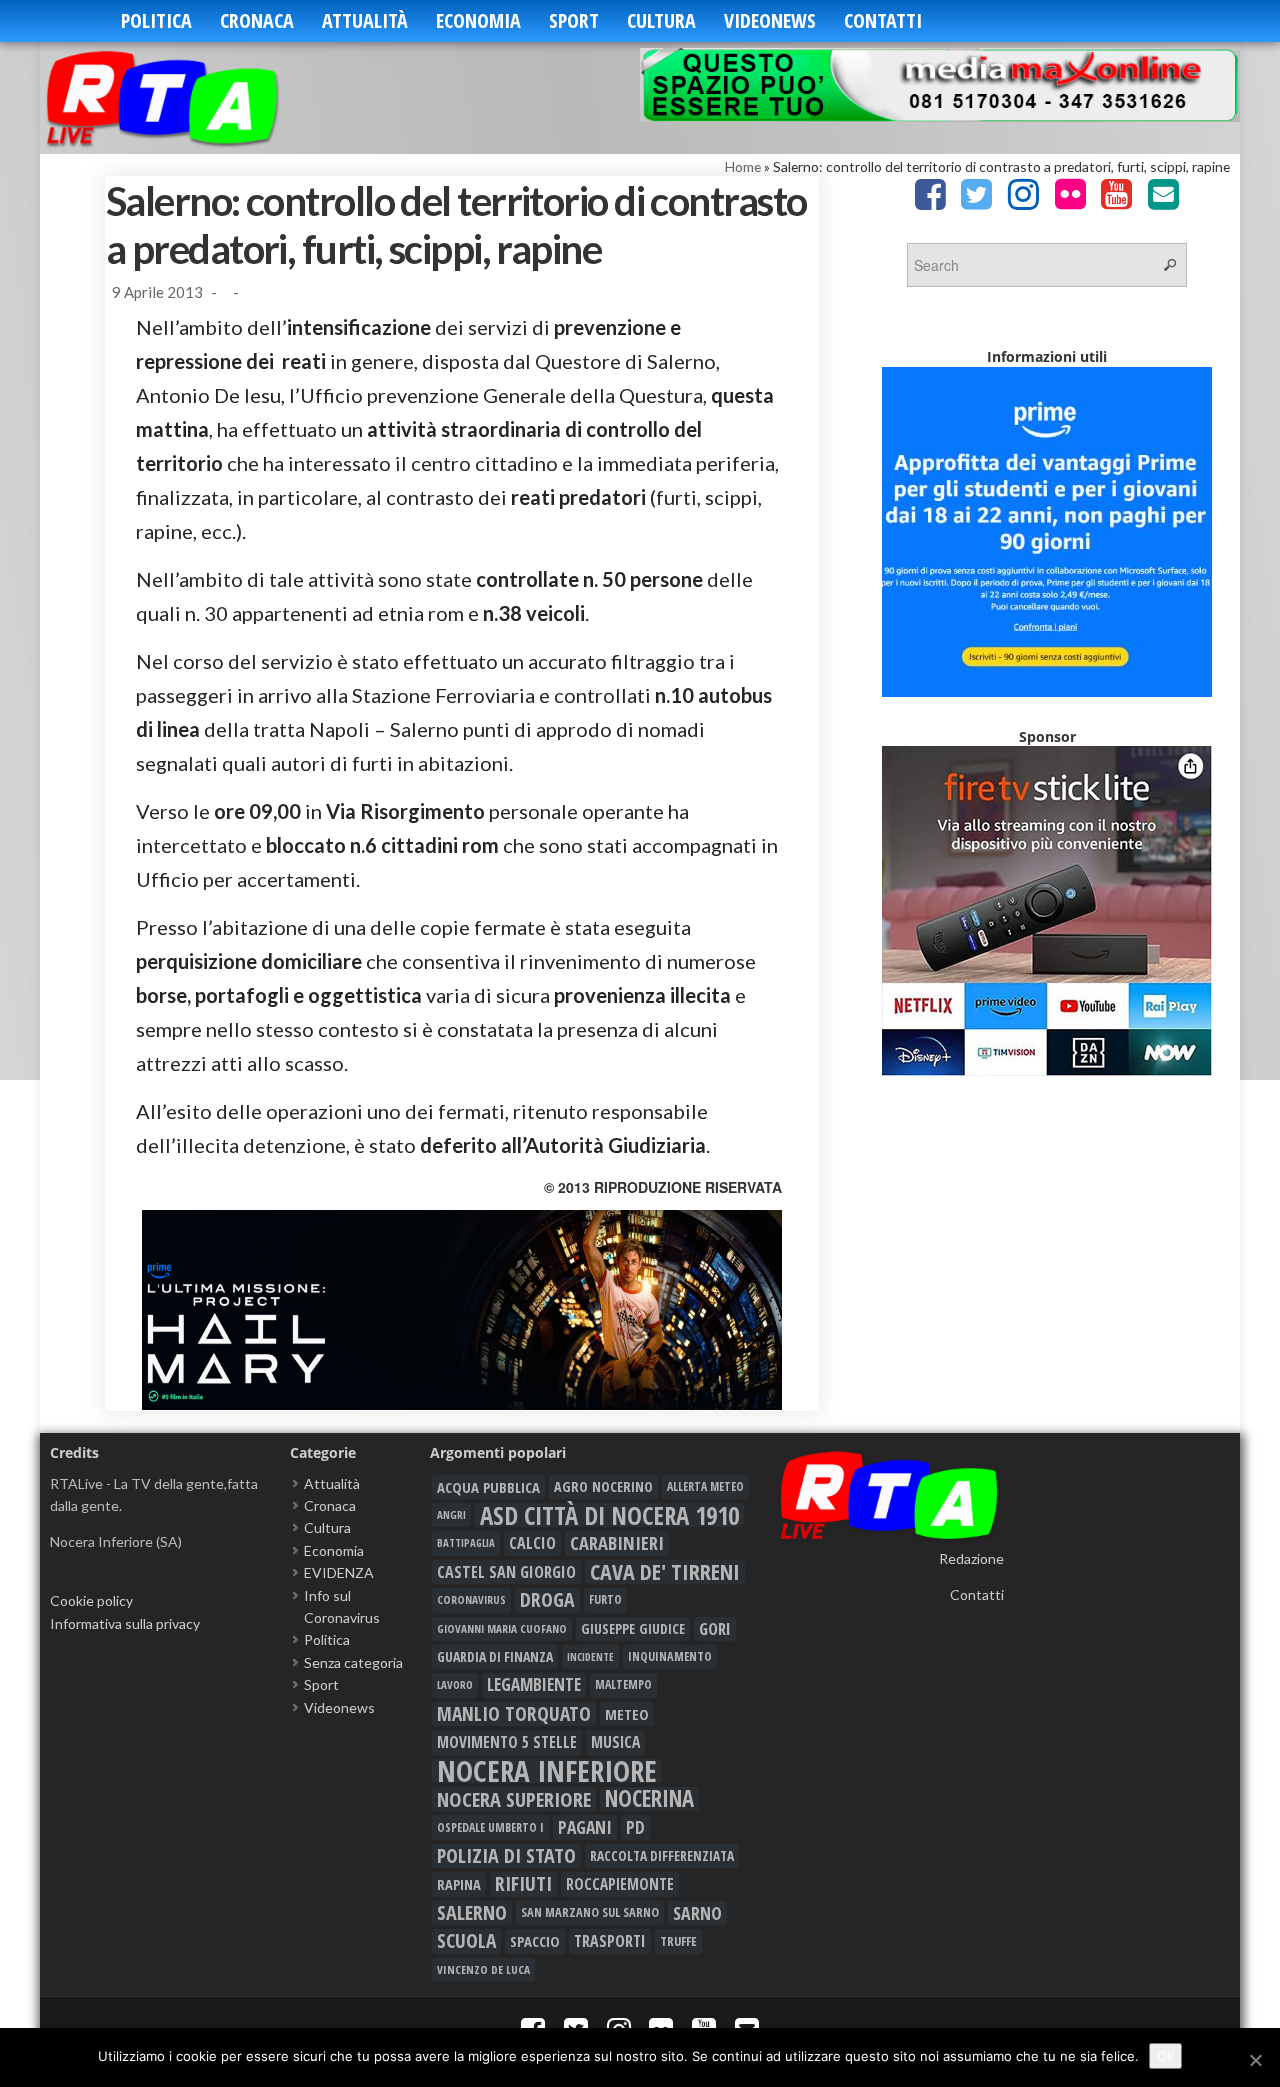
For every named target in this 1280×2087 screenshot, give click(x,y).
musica (615, 1742)
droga (547, 1600)
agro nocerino (603, 1486)
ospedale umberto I (490, 1827)
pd (635, 1827)
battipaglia (466, 1543)
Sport (574, 20)
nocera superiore (514, 1799)
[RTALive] (192, 97)
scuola (466, 1941)
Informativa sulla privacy (125, 1623)
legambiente (534, 1684)
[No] (1255, 2060)
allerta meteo (705, 1486)
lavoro (455, 1684)
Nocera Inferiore (547, 1771)
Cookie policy (91, 1600)
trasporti (610, 1941)
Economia (478, 20)
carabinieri (617, 1543)
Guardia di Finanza (495, 1656)
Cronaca (257, 20)
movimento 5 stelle (507, 1742)
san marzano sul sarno (590, 1912)
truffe (678, 1941)
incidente (590, 1657)
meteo (627, 1714)
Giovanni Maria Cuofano (502, 1628)
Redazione (971, 1558)
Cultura (661, 20)
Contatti (883, 20)
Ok (1165, 2056)
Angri (451, 1514)
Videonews (770, 20)
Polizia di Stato (506, 1856)
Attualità (365, 20)
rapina (459, 1884)
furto (605, 1599)
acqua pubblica (488, 1487)
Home (743, 166)
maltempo (623, 1684)
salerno (472, 1913)
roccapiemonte (620, 1884)
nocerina (649, 1799)
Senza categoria (353, 1662)
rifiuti (523, 1884)
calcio (532, 1543)
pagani (585, 1827)
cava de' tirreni (665, 1572)
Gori (715, 1628)
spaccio (535, 1941)
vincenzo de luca (483, 1969)
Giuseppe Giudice (633, 1628)
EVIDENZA (339, 1572)
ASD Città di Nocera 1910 (609, 1515)
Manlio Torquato (514, 1714)
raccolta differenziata (662, 1856)
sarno (697, 1913)
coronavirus (471, 1599)
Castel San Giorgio (506, 1572)
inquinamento (670, 1656)
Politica (156, 20)
